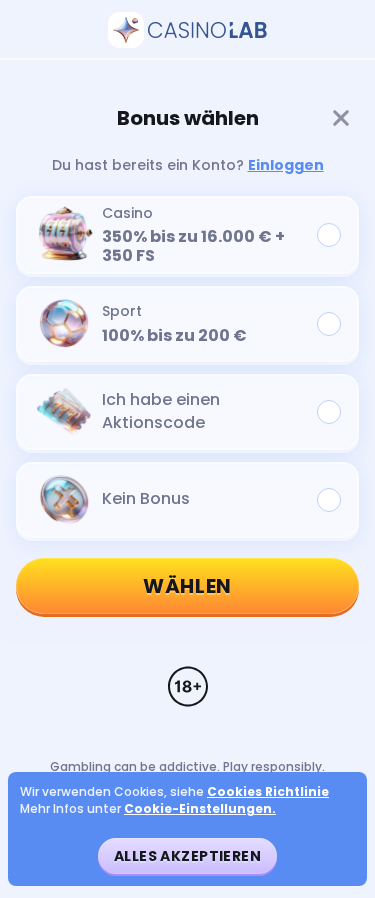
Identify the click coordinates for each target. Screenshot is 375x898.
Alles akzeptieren (187, 856)
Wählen (187, 586)
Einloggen (286, 165)
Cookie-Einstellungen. (200, 809)
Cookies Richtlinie (268, 792)
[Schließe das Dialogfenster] (341, 118)
